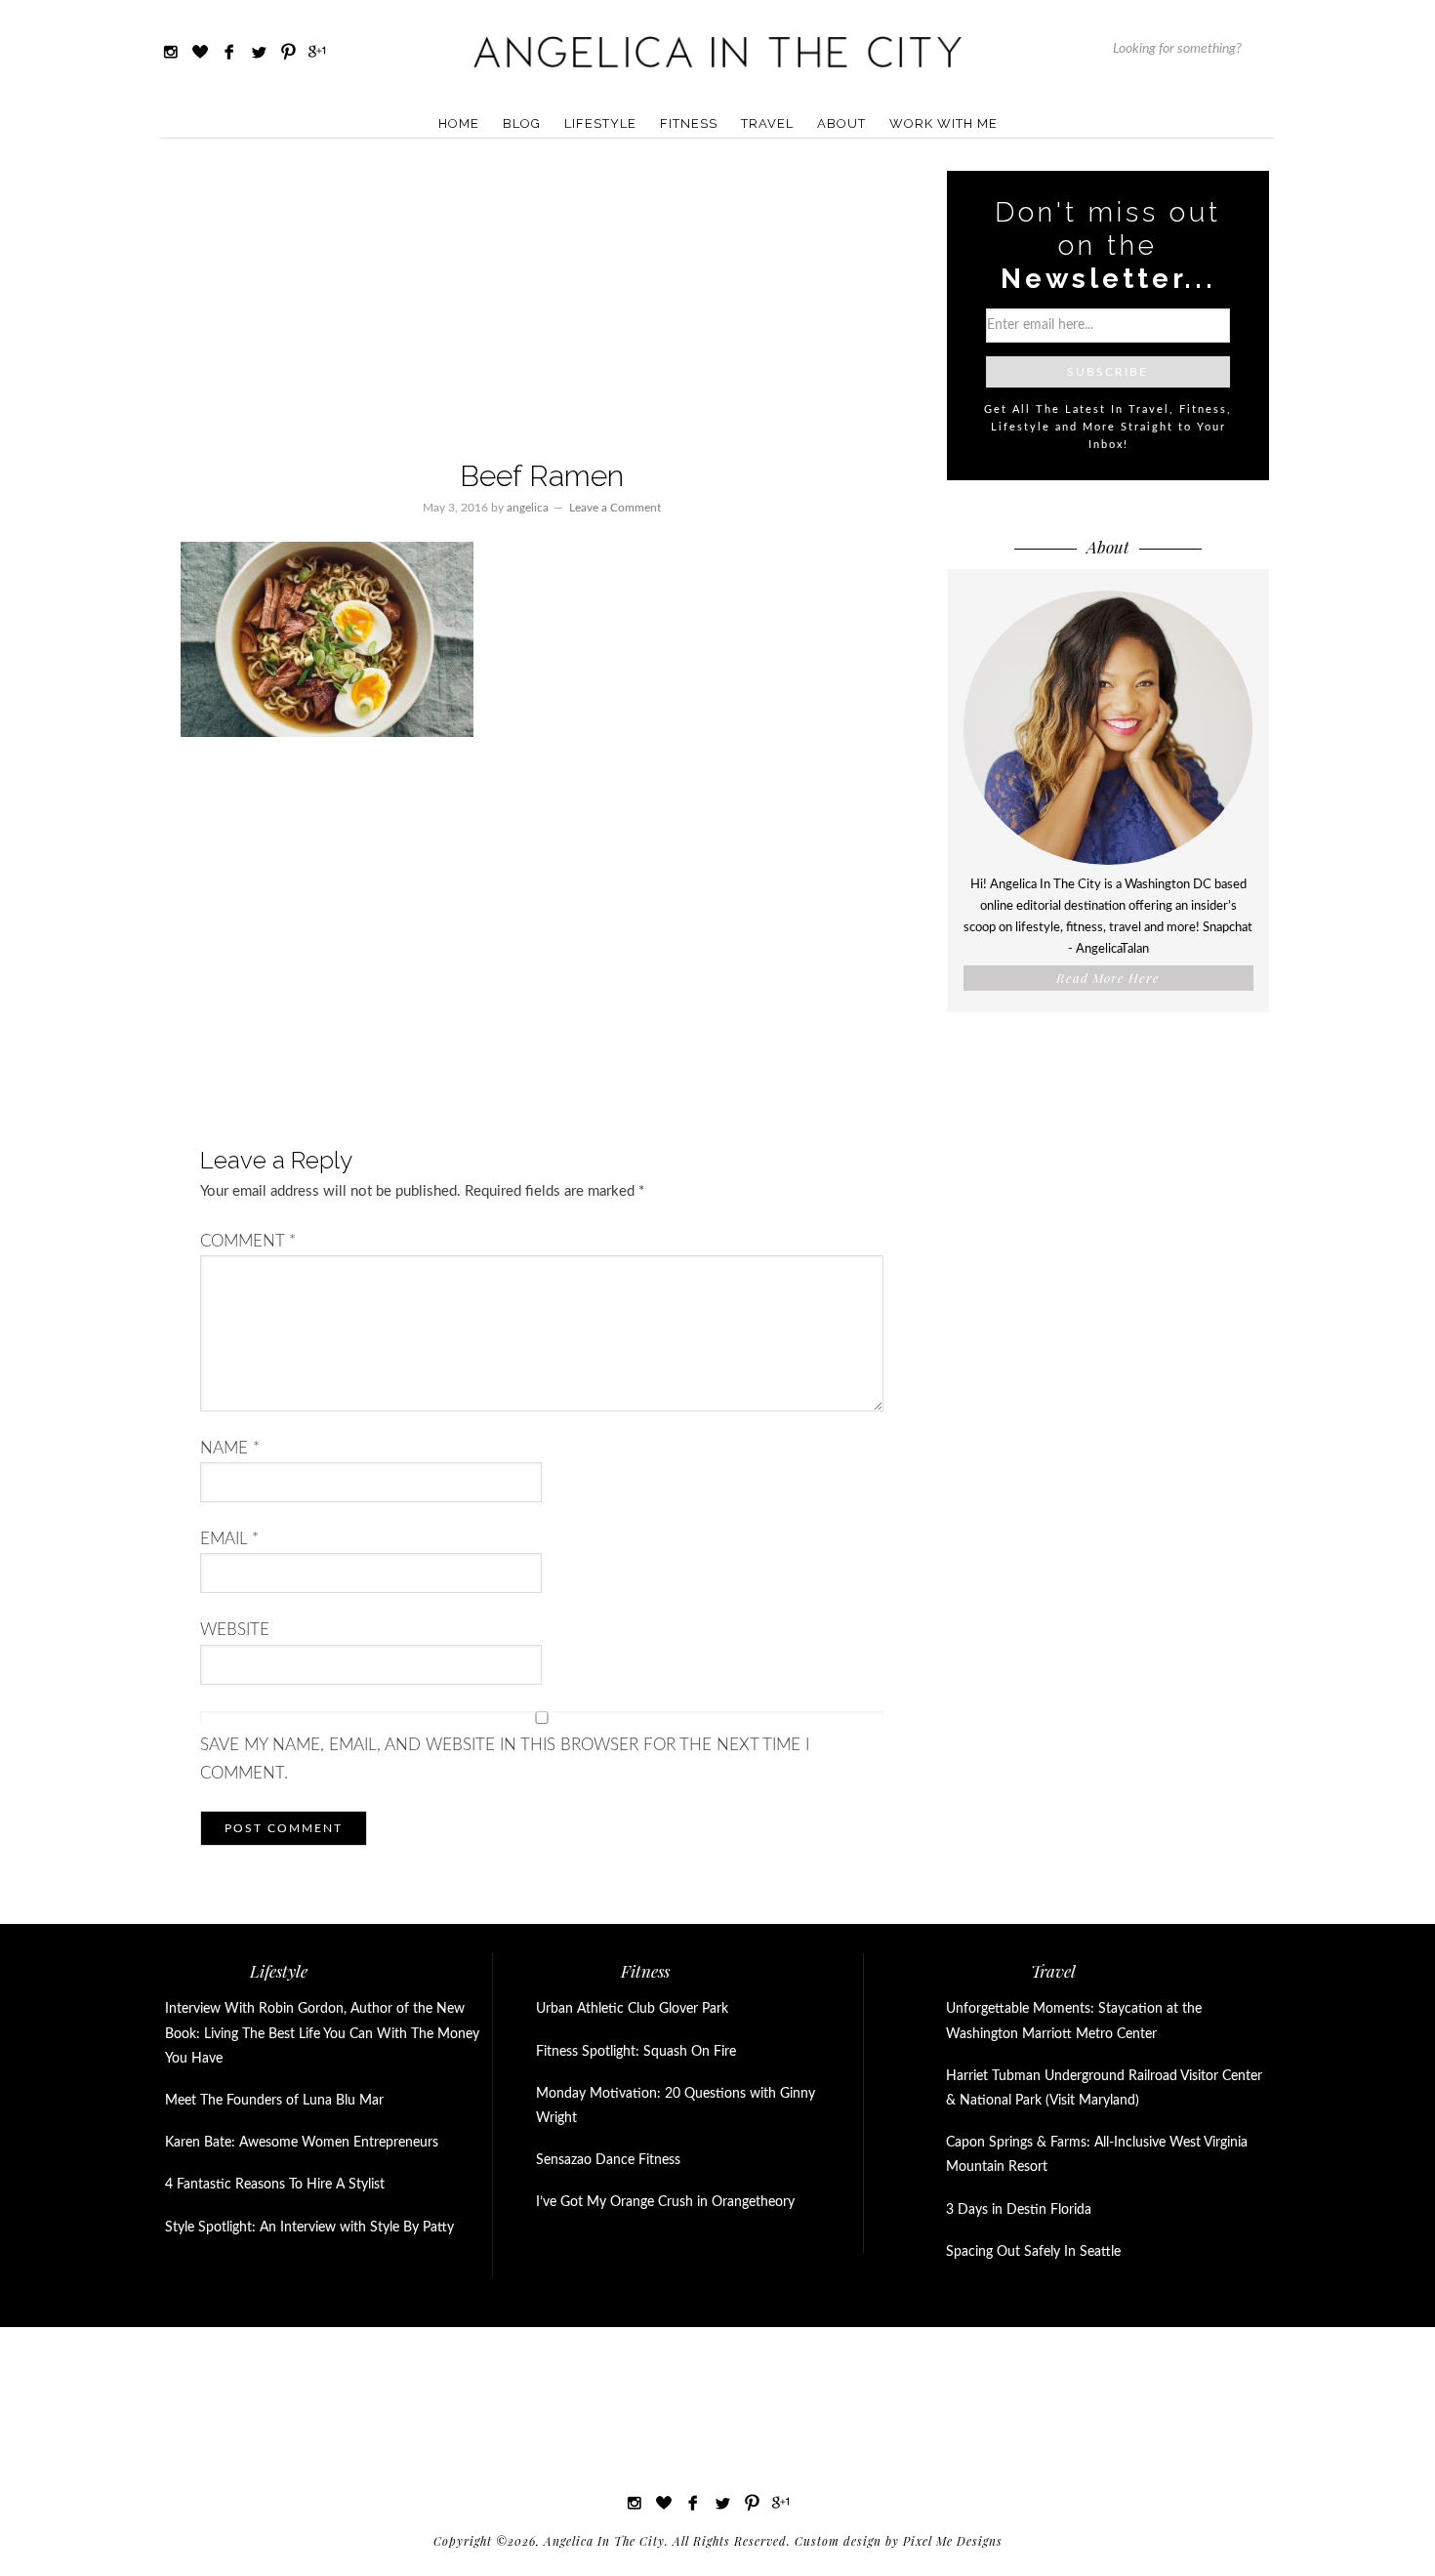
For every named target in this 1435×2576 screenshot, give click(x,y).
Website (235, 1630)
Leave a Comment (615, 508)
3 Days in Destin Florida (1019, 2210)
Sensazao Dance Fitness (608, 2160)
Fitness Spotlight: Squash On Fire (636, 2052)
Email (229, 1539)
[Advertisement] (542, 303)
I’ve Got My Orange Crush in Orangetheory (665, 2202)
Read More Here (1108, 978)
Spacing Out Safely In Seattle (1033, 2252)
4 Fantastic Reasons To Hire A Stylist (275, 2185)
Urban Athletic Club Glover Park (632, 2009)
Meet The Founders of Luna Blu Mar (274, 2101)
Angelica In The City (717, 51)
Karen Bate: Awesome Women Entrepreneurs (302, 2143)
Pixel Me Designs (953, 2541)
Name (230, 1448)
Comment (248, 1241)
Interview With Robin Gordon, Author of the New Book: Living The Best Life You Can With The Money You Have (322, 2033)
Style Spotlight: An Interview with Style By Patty (309, 2228)
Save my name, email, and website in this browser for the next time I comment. (505, 1758)
